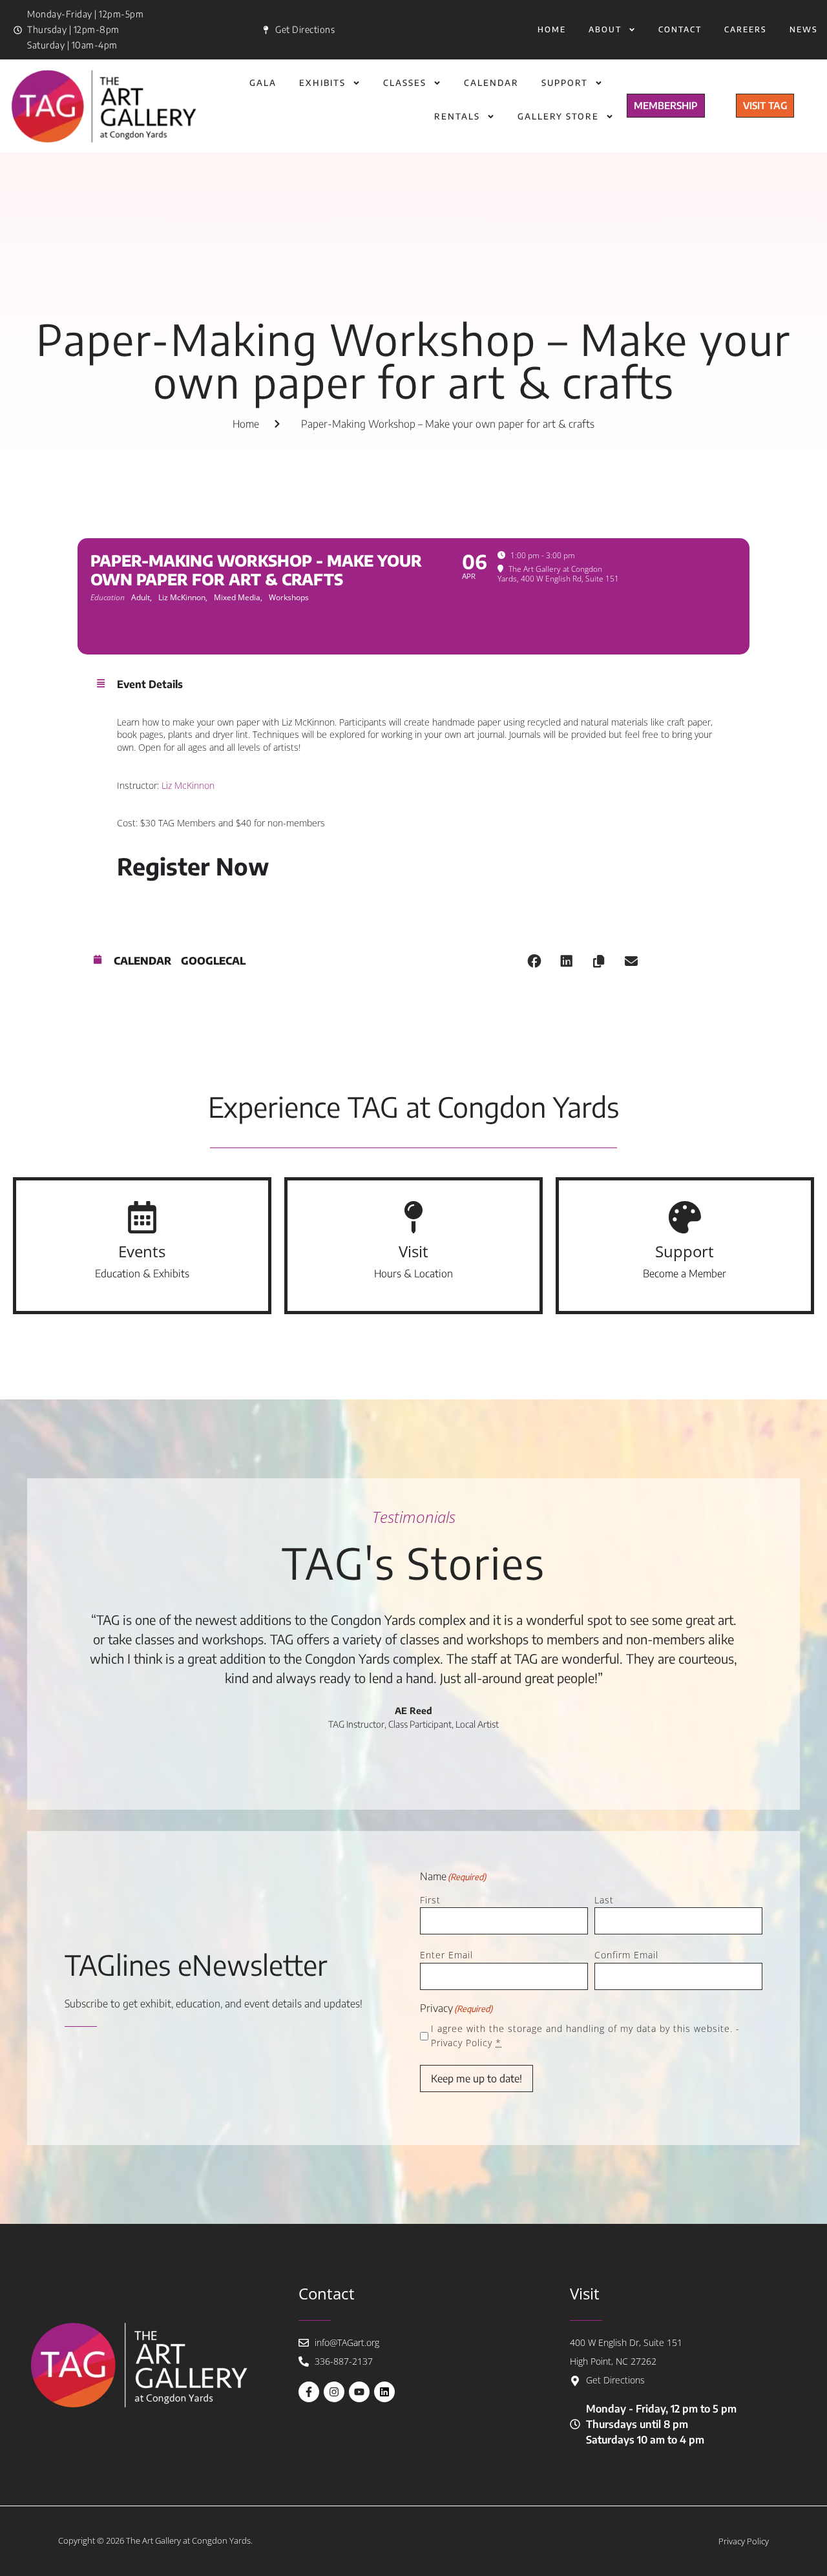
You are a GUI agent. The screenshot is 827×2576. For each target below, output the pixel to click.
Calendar (491, 83)
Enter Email (446, 1955)
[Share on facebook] (534, 961)
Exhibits (322, 83)
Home (552, 29)
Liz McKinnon (188, 785)
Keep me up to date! (476, 2079)
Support (565, 83)
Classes (405, 83)
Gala (263, 83)
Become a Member (685, 1273)
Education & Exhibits (142, 1273)
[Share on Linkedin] (567, 961)
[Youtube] (359, 2392)
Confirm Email (626, 1955)
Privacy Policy (462, 2043)
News (804, 29)
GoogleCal (213, 961)
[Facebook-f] (309, 2392)
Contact (680, 29)
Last (604, 1900)
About (605, 29)
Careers (746, 29)
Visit (413, 1251)
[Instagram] (334, 2392)
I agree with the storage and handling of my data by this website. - (585, 2036)
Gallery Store (558, 116)
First (430, 1900)
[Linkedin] (384, 2392)
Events (142, 1251)
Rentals (457, 116)
